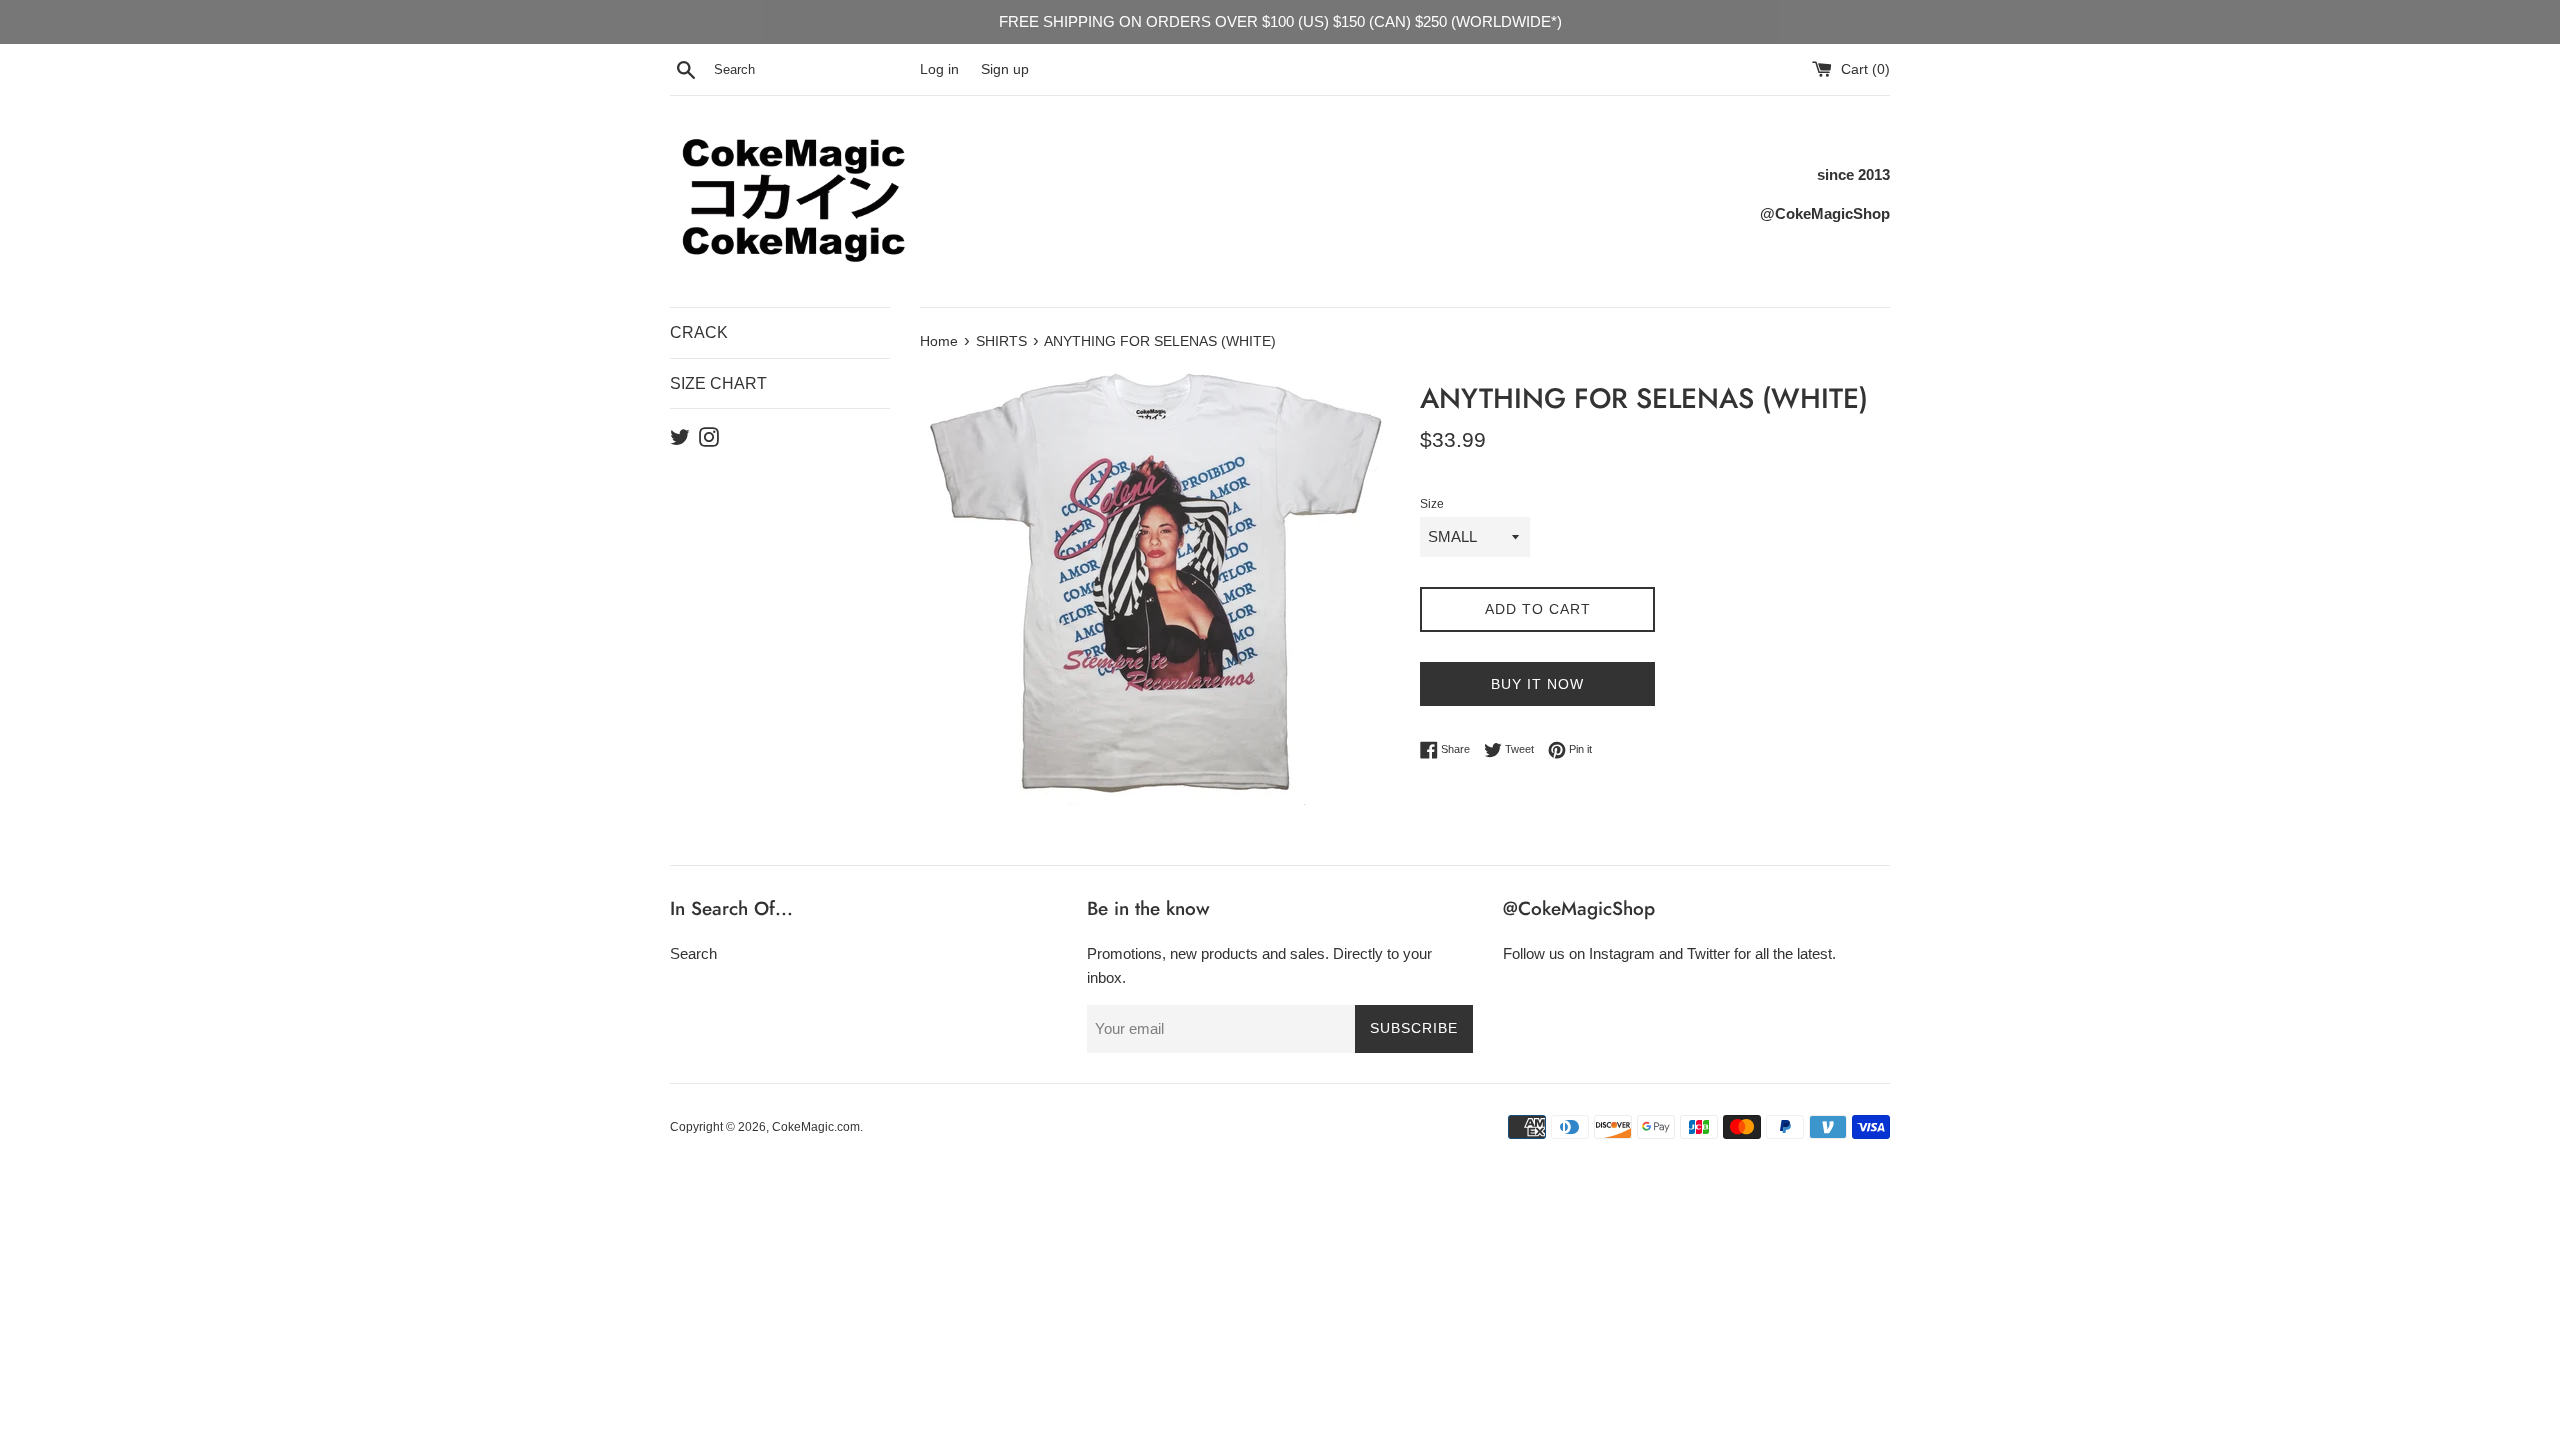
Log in (939, 69)
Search (693, 953)
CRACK (699, 332)
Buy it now (1537, 684)
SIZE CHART (718, 383)
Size (1432, 504)
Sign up (1005, 69)
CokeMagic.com (816, 1127)
